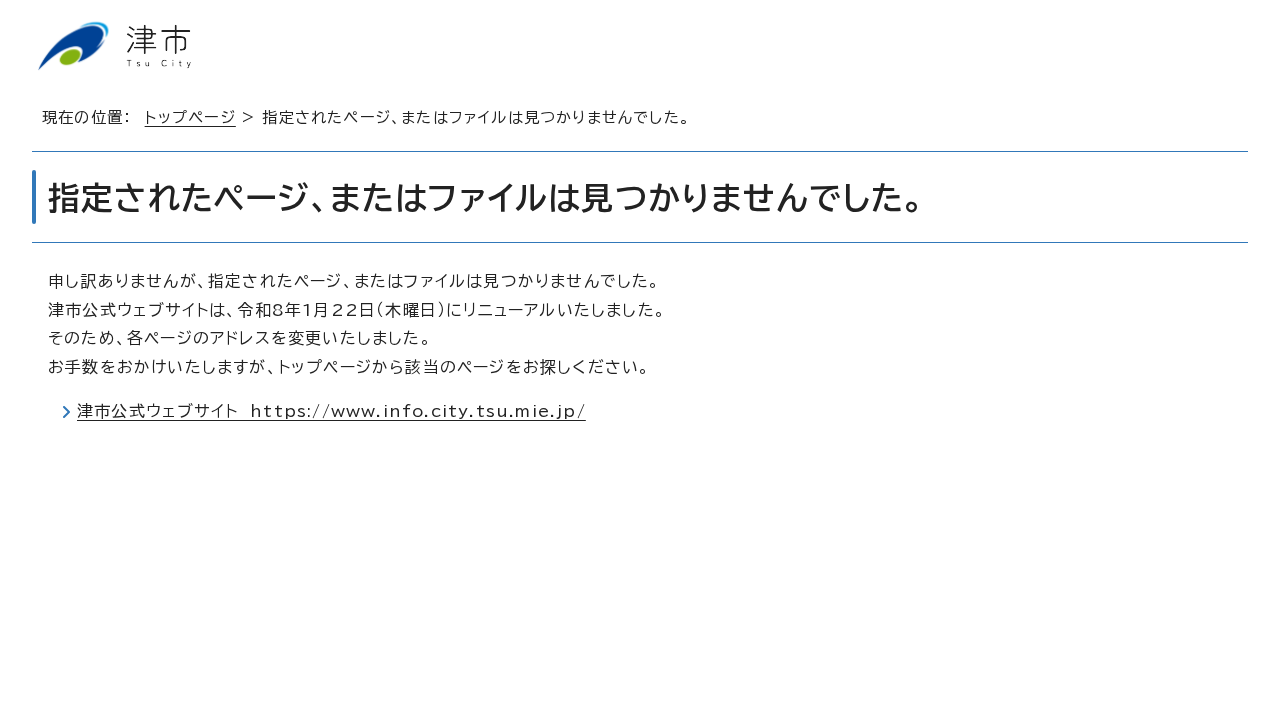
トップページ (190, 117)
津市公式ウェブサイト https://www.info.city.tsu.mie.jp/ (331, 411)
